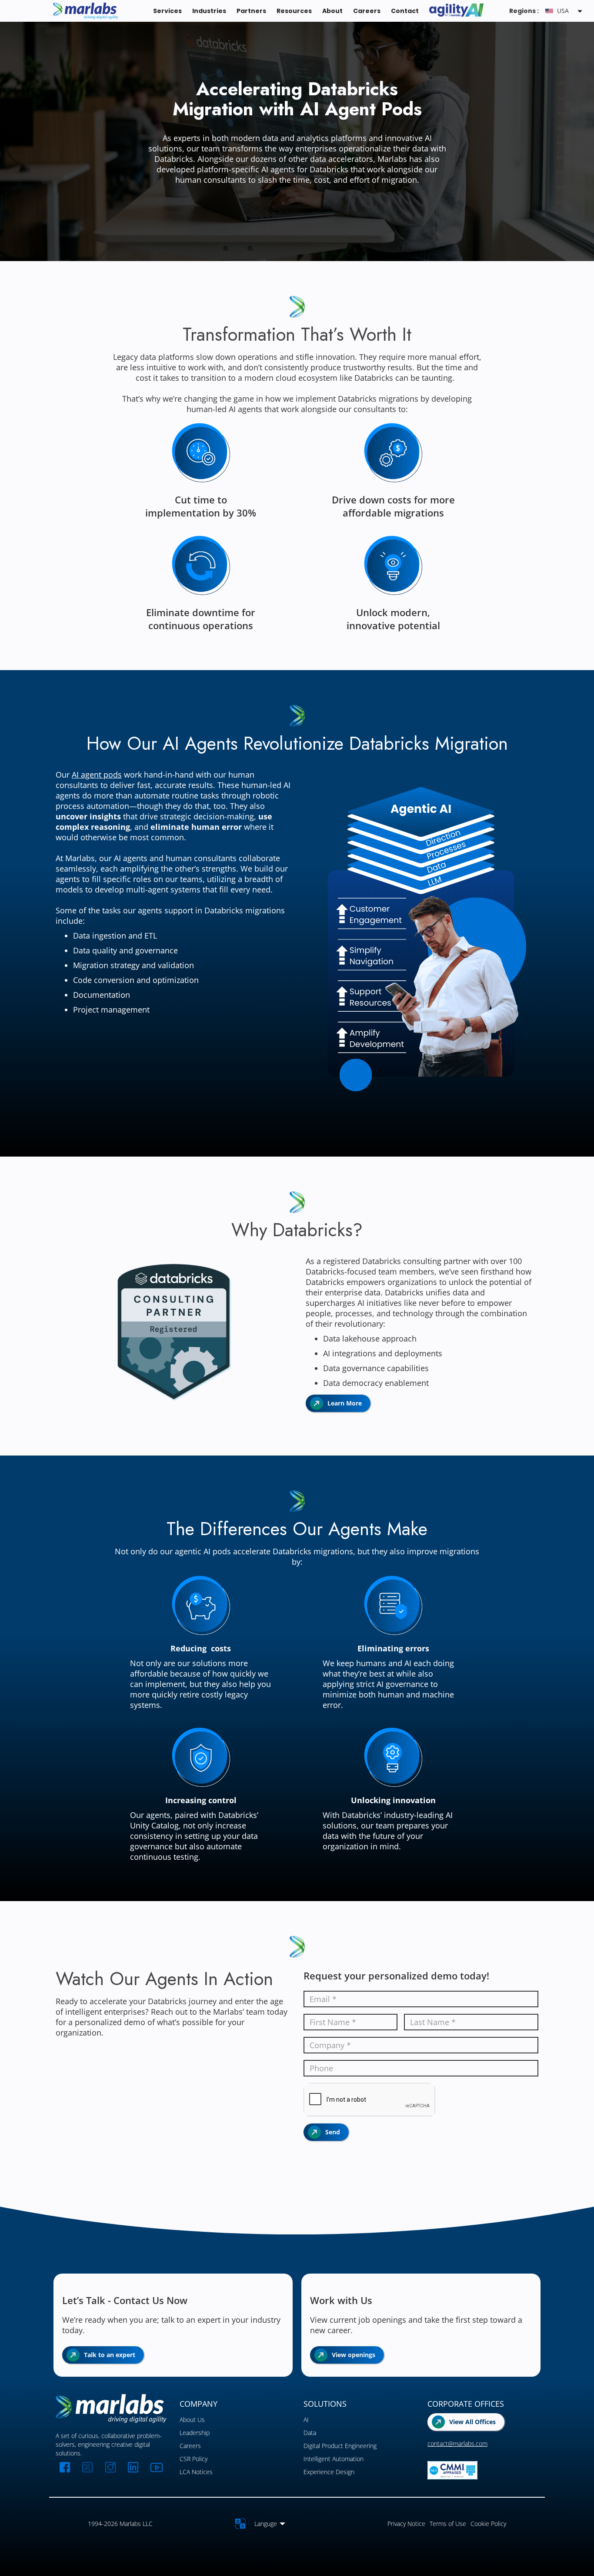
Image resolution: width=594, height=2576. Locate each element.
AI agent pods (97, 775)
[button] (565, 11)
